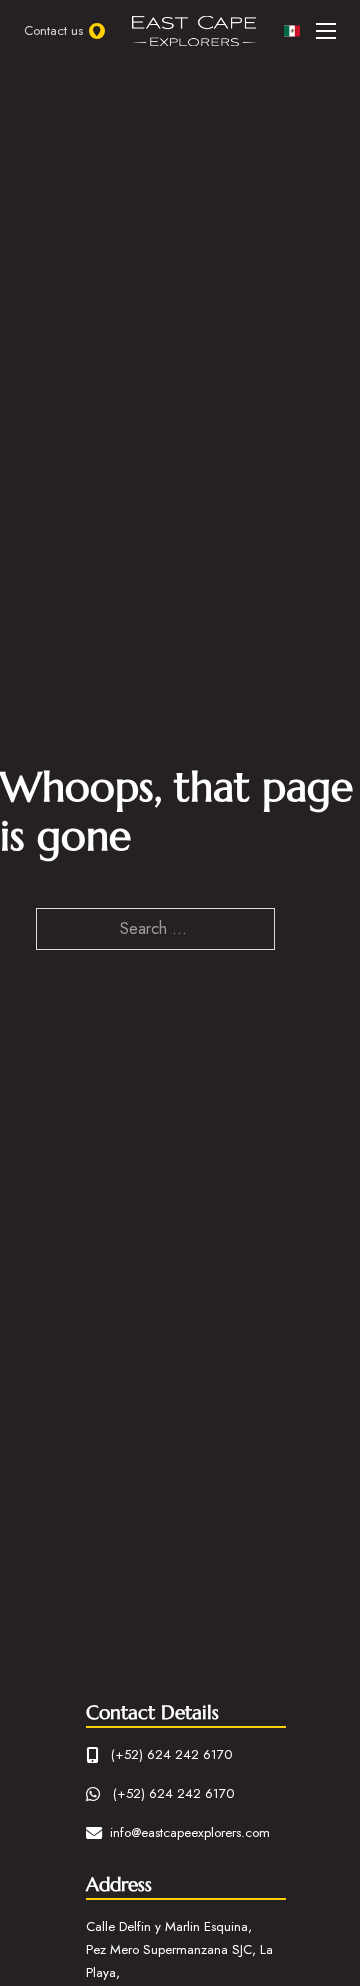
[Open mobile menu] (326, 31)
